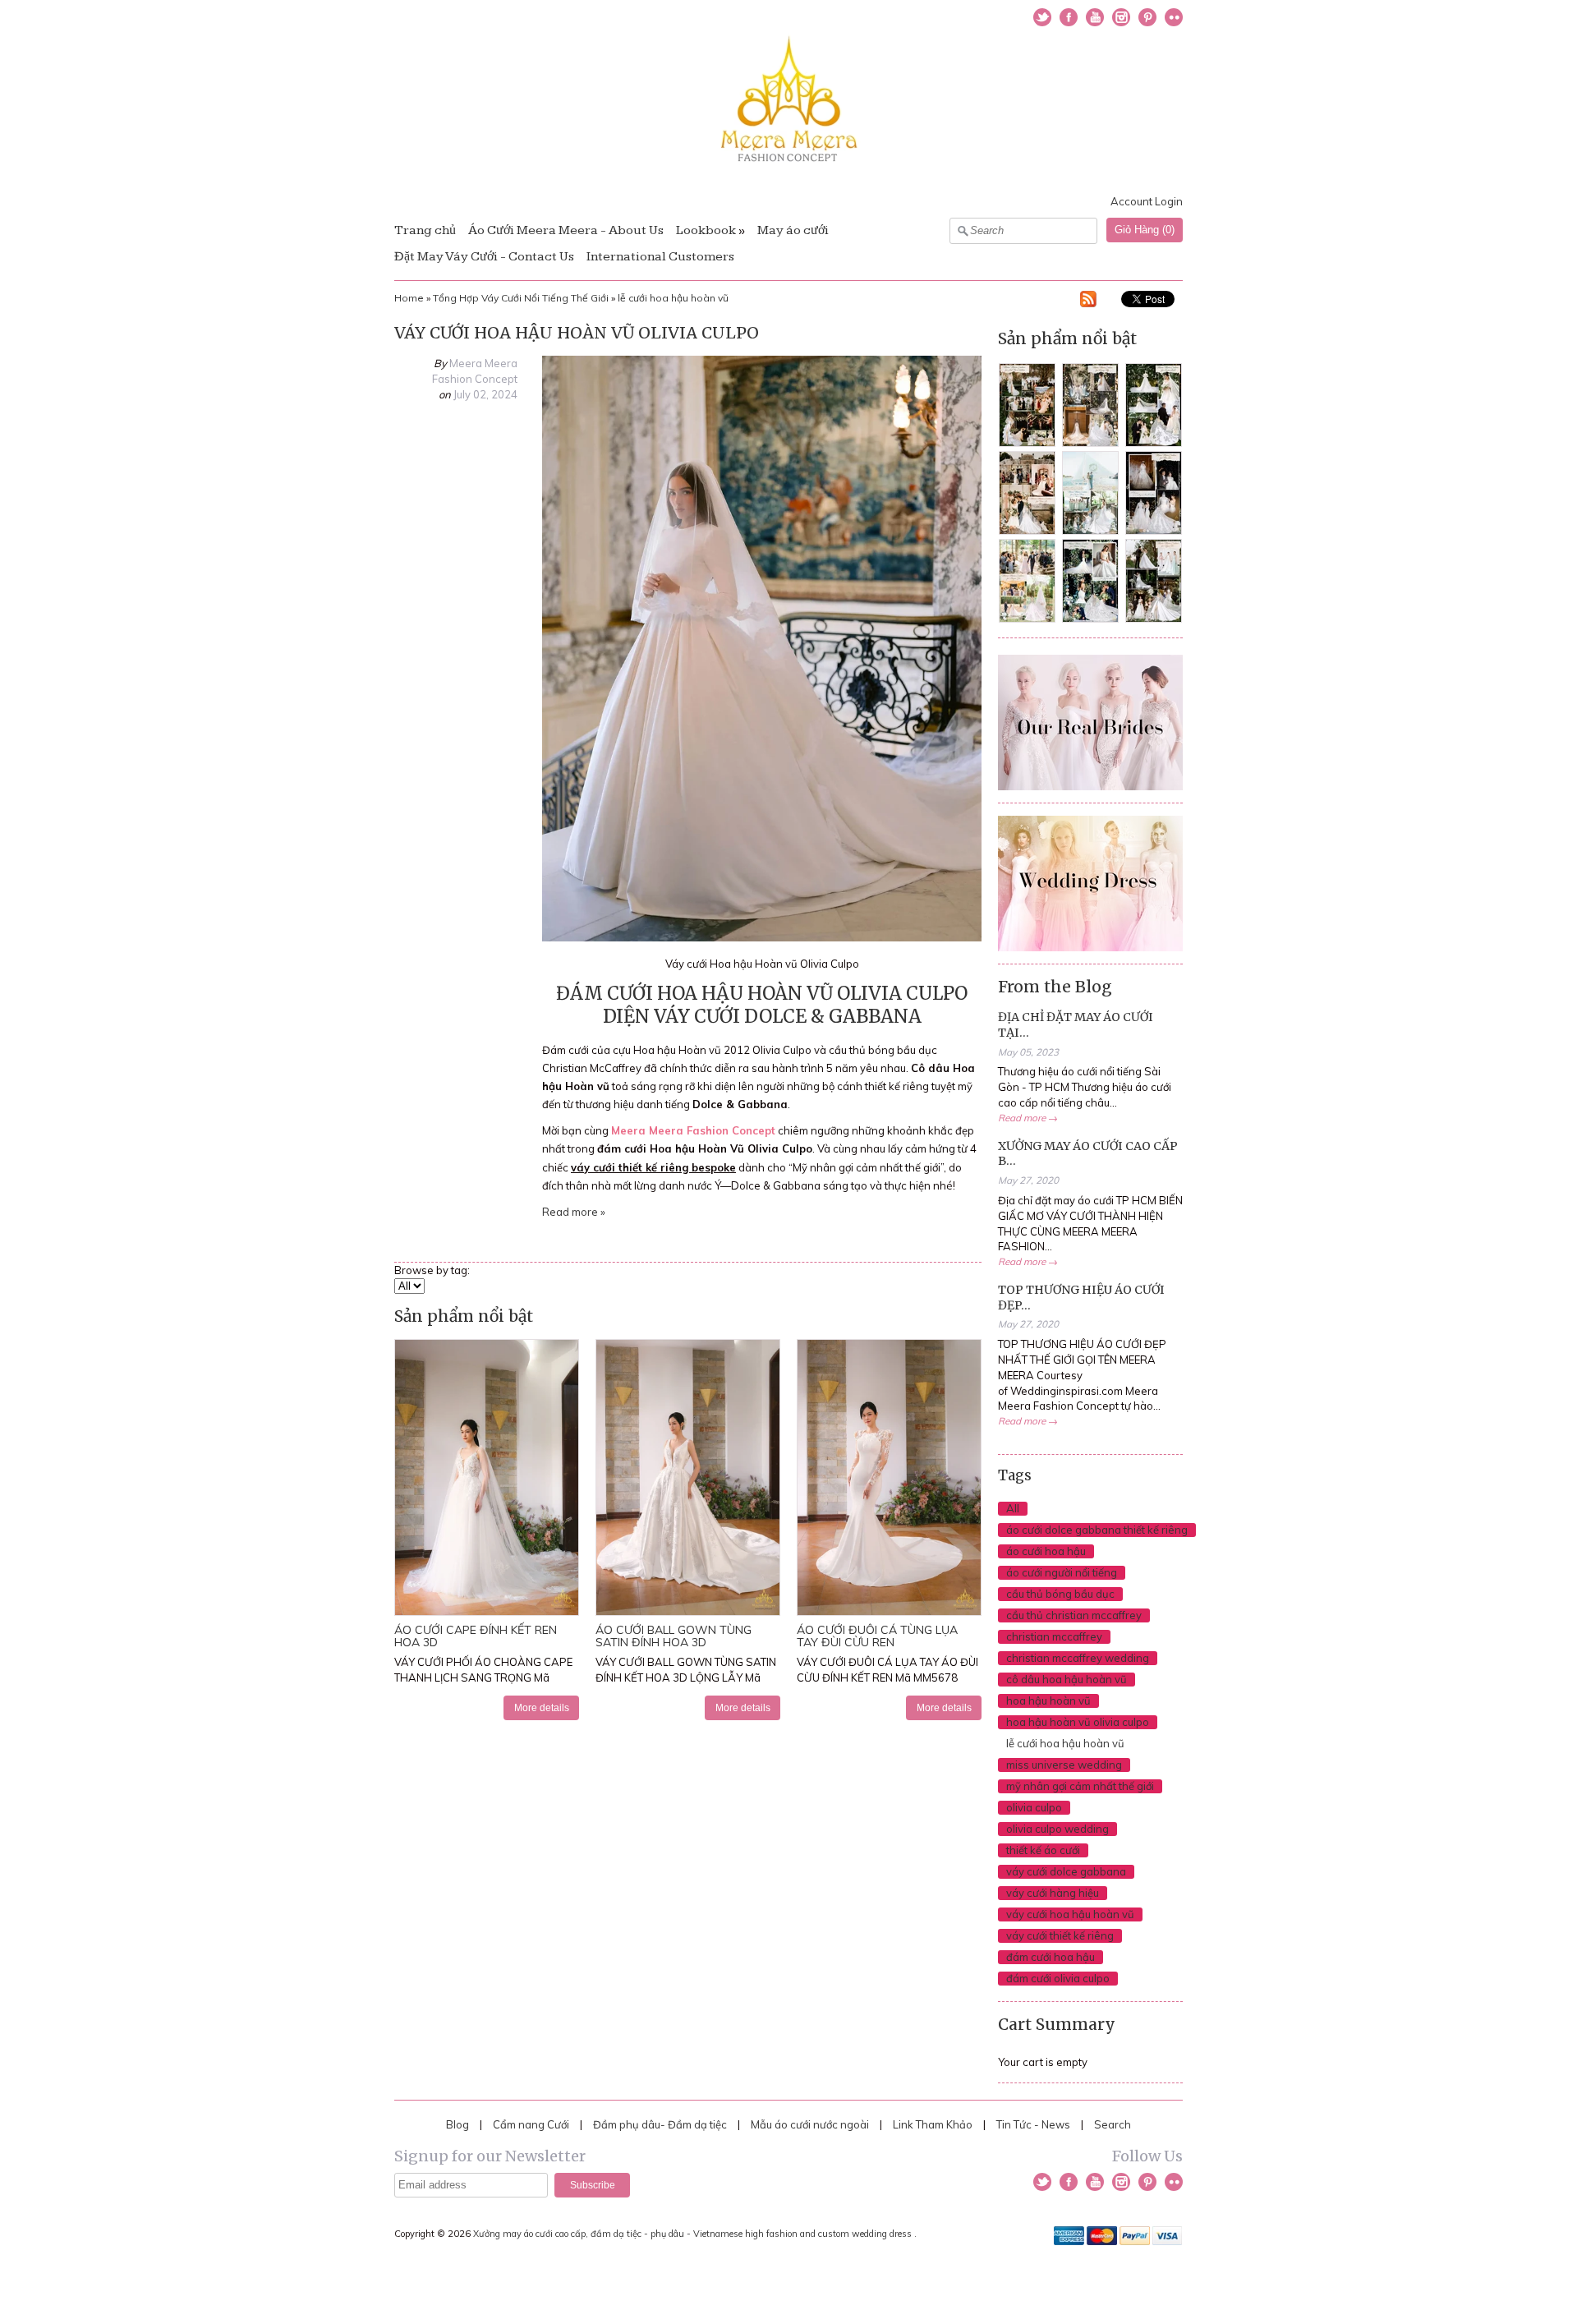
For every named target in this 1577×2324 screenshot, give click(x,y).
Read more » (574, 1212)
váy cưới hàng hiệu (1053, 1893)
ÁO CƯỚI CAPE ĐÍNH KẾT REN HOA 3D (476, 1636)
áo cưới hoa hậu (1046, 1551)
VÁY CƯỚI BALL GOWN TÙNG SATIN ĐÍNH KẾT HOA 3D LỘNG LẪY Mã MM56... (686, 1677)
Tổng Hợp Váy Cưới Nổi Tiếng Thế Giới (521, 298)
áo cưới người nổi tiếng (1062, 1572)
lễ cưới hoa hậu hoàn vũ (673, 298)
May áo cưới (793, 230)
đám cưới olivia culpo (1058, 1978)
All (1013, 1508)
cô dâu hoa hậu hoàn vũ (1067, 1679)
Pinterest (1147, 17)
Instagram (1121, 17)
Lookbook (706, 230)
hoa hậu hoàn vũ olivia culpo (1078, 1722)
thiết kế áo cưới (1043, 1850)
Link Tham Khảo (933, 2124)
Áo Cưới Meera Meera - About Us (566, 230)
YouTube (1095, 17)
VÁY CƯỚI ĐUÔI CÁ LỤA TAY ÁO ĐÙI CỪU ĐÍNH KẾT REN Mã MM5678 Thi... (887, 1677)
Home (409, 298)
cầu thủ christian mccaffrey (1074, 1615)
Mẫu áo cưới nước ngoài (811, 2124)
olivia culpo (1034, 1807)
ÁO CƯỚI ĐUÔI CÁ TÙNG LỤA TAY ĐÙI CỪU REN (877, 1636)
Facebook (1069, 17)
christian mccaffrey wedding (1078, 1658)
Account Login (1147, 201)
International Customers (660, 257)
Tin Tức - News (1033, 2124)
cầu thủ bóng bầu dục (1060, 1594)
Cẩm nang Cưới (531, 2124)
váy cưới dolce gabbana (1066, 1871)
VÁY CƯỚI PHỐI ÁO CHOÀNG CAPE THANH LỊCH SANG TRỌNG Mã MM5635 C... (483, 1677)
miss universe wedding (1064, 1765)
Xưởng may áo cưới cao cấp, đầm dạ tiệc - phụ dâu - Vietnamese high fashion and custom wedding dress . (696, 2234)
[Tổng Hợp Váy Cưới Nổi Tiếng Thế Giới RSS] (1088, 301)
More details (542, 1707)
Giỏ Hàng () (1145, 230)
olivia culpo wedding (1057, 1829)
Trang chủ (425, 230)
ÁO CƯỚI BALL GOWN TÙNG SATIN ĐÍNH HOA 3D (674, 1636)
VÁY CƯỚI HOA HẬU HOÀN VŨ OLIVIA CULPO (577, 333)
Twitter (1042, 17)
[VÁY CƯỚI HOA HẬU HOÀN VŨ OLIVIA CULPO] (762, 937)
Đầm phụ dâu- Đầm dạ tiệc (660, 2124)
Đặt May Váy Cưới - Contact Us (484, 257)
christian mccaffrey (1054, 1636)
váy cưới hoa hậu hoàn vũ (1070, 1914)
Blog (457, 2124)
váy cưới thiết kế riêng (1060, 1935)
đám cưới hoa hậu (1051, 1957)
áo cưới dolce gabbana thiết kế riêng (1097, 1530)
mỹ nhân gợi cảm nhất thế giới (1080, 1786)
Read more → (1028, 1118)
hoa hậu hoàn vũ (1048, 1700)
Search (1113, 2124)
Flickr (1174, 17)
